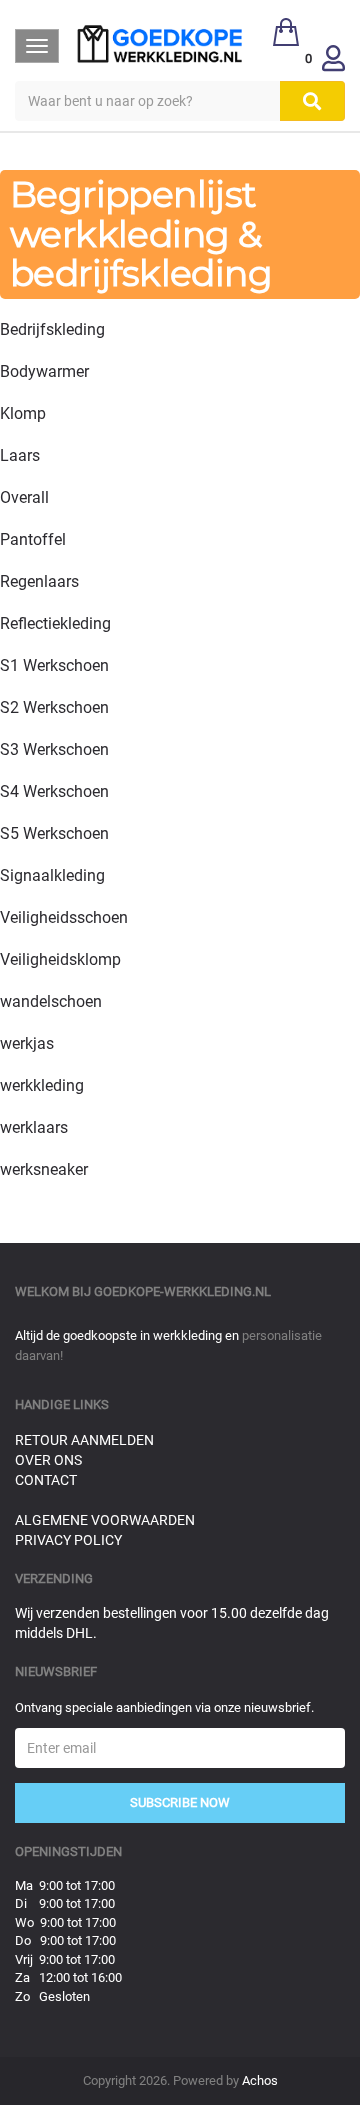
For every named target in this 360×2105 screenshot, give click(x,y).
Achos (260, 2080)
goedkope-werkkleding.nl (182, 1291)
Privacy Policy (68, 1540)
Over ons (48, 1460)
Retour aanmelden (84, 1440)
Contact (46, 1480)
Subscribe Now (180, 1802)
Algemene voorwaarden (105, 1520)
